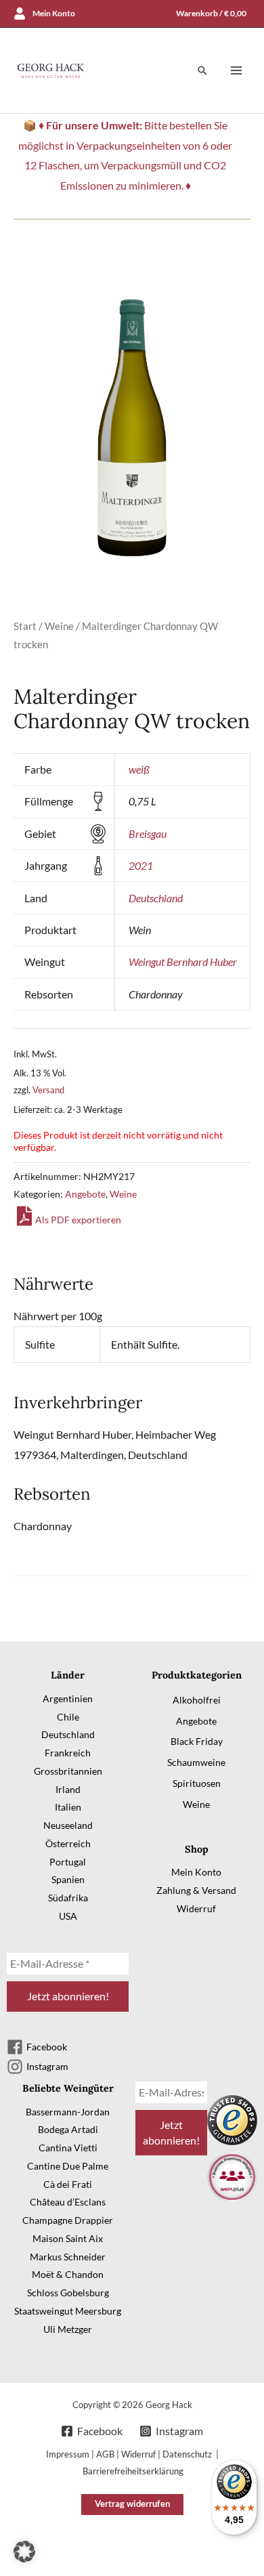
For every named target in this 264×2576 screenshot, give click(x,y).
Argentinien (68, 1698)
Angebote (85, 1194)
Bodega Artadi (68, 2129)
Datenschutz (188, 2454)
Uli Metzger (68, 2329)
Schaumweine (196, 1762)
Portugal (68, 1862)
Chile (68, 1717)
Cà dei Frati (68, 2184)
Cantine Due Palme (68, 2166)
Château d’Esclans (68, 2202)
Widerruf (196, 1908)
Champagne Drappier (68, 2220)
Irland (68, 1789)
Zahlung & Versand (196, 1890)
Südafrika (68, 1898)
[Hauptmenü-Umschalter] (236, 70)
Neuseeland (68, 1825)
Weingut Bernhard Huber (183, 962)
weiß (139, 769)
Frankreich (68, 1753)
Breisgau (148, 833)
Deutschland (156, 898)
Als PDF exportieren (78, 1220)
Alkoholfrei (197, 1700)
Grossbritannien (68, 1771)
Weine (59, 626)
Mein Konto (196, 1872)
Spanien (68, 1879)
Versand (48, 1090)
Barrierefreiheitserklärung (133, 2471)
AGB (105, 2454)
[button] (202, 70)
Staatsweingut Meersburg (68, 2311)
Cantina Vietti (68, 2148)
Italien (68, 1807)
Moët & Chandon (68, 2274)
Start (25, 626)
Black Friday (197, 1741)
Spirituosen (197, 1783)
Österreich (68, 1843)
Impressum (68, 2454)
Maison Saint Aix (68, 2238)
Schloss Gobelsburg (68, 2293)
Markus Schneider (68, 2257)
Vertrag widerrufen (132, 2504)
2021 (141, 865)
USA (68, 1916)
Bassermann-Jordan (68, 2112)
